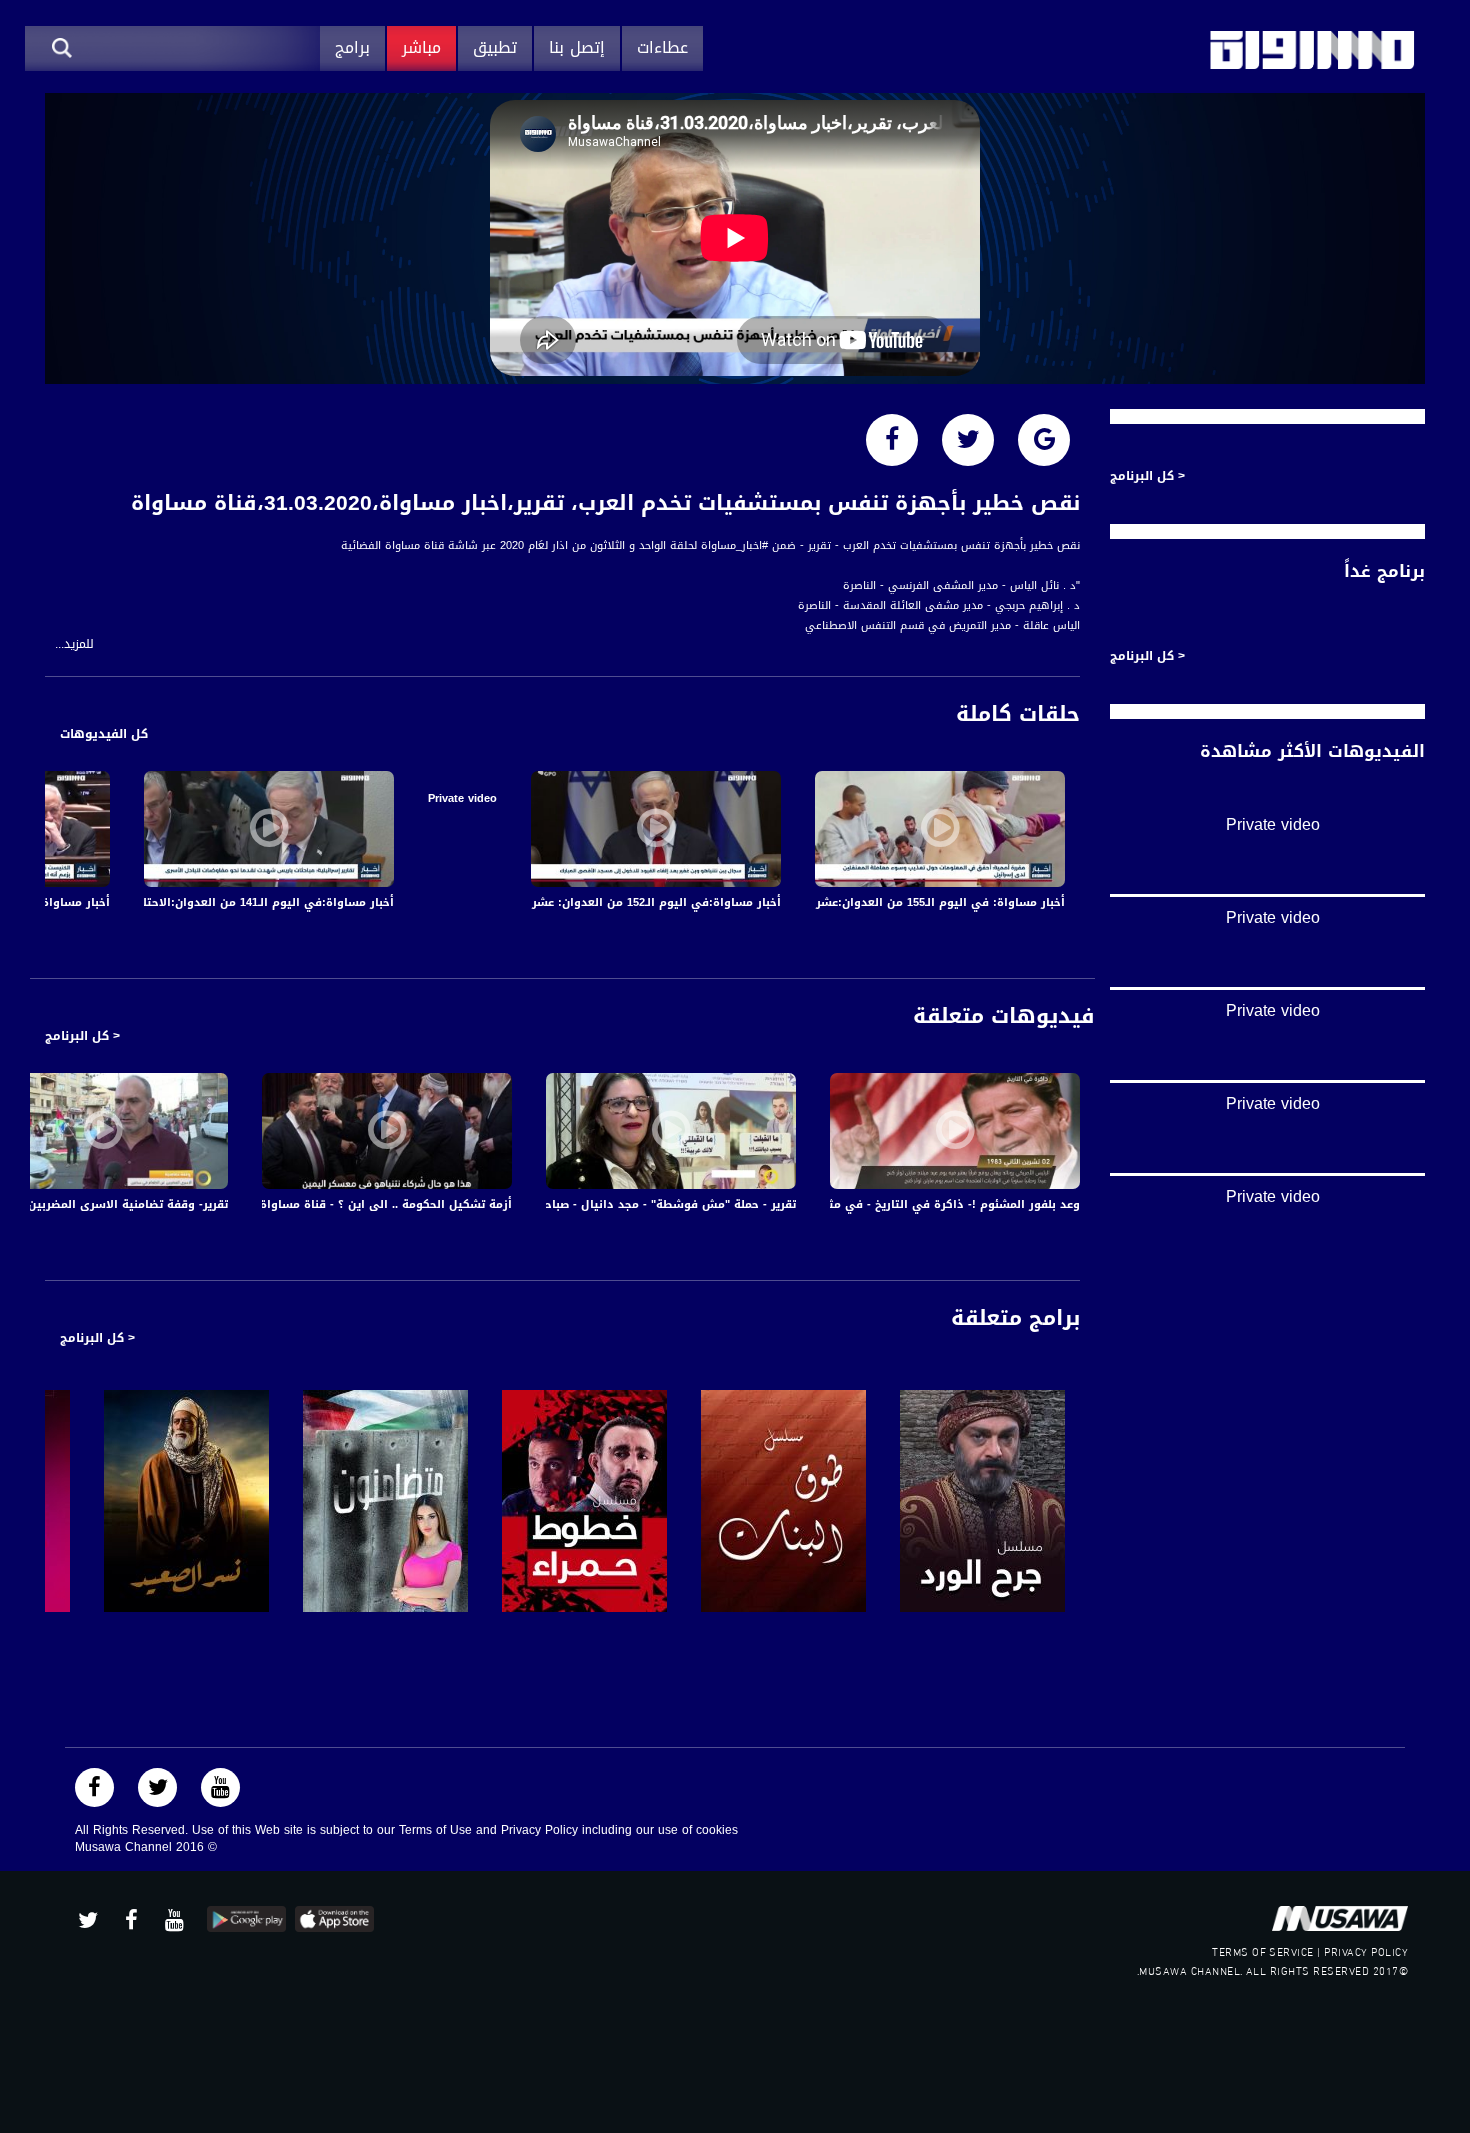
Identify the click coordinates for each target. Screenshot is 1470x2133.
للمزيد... (74, 644)
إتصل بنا (577, 47)
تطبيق (495, 47)
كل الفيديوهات (104, 734)
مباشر (421, 47)
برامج (352, 47)
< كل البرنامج (82, 1036)
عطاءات (662, 47)
